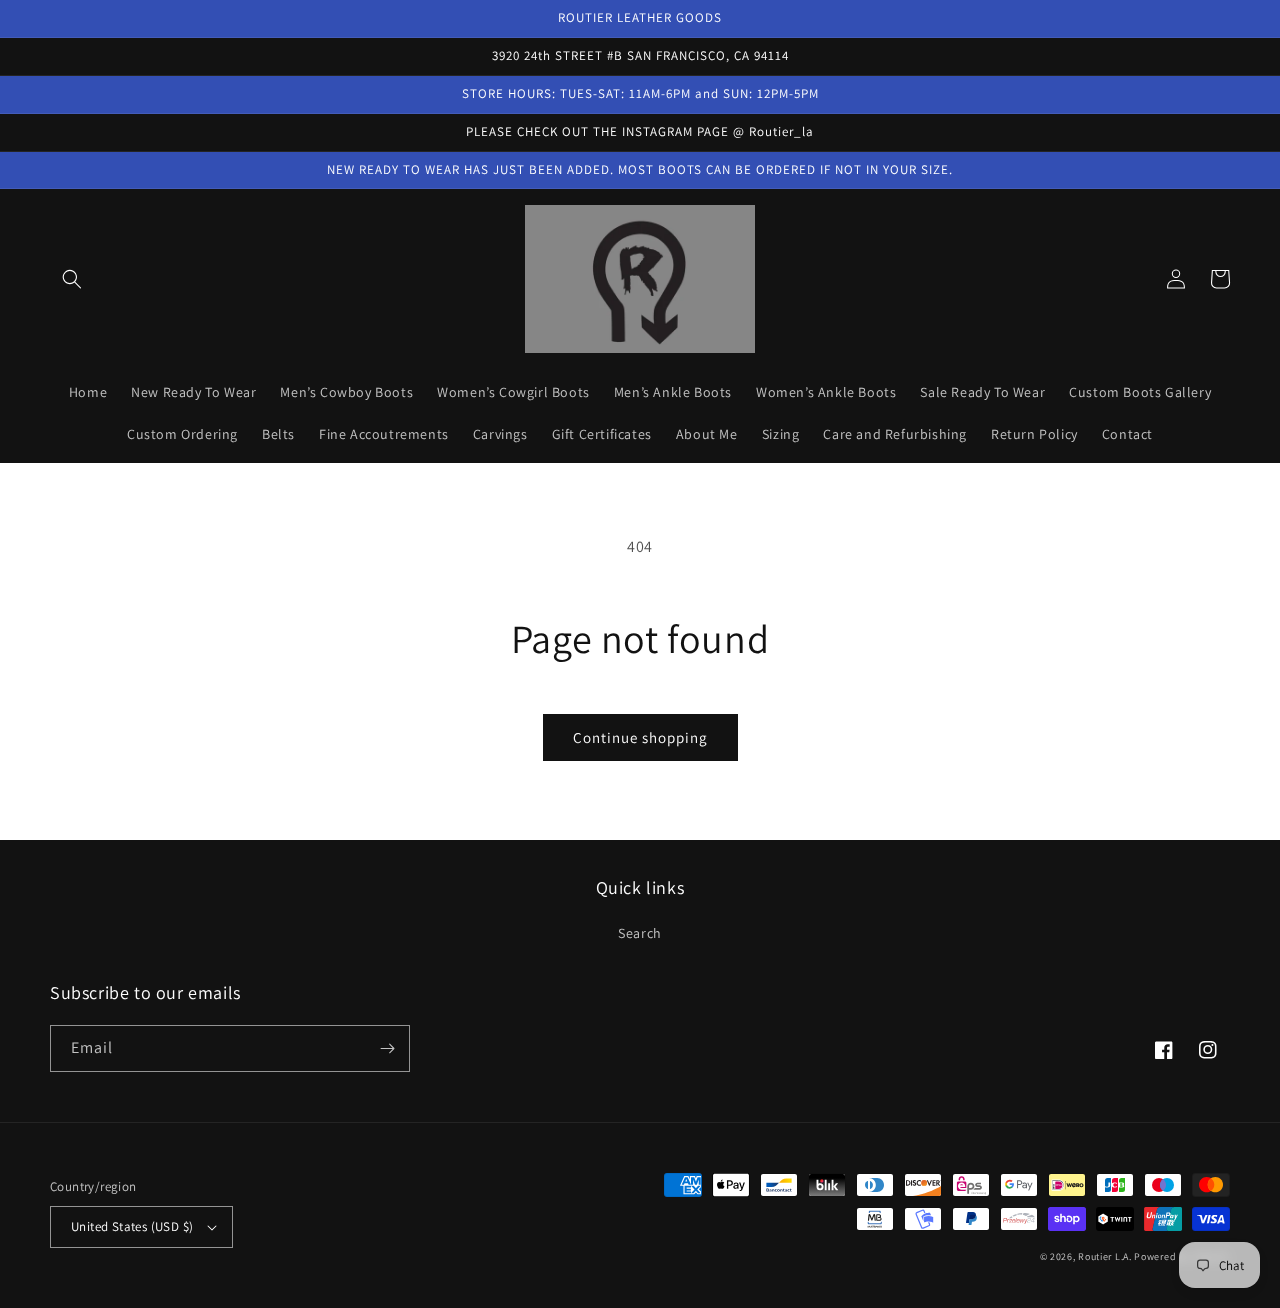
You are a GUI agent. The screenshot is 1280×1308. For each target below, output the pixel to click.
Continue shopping (640, 737)
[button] (72, 279)
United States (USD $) (132, 1226)
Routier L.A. (1104, 1256)
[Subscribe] (387, 1048)
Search (640, 933)
